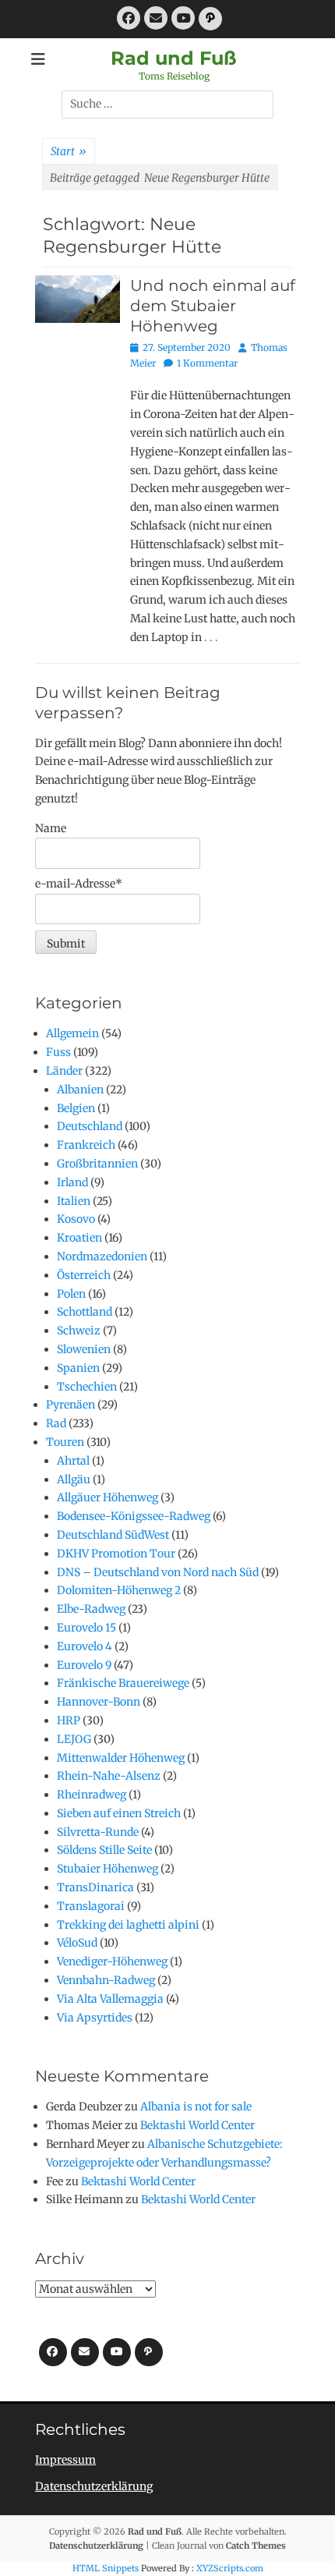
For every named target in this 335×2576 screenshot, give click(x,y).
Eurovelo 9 (84, 1665)
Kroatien (79, 1238)
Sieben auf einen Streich (119, 1813)
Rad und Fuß (174, 58)
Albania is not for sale (196, 2107)
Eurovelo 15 (86, 1628)
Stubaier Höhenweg (108, 1869)
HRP (69, 1720)
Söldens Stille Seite (104, 1850)
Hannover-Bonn (99, 1702)
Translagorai (91, 1906)
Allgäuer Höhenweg (108, 1497)
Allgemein (72, 1033)
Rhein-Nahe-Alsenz (109, 1776)
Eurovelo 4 (85, 1646)
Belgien (76, 1108)
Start (69, 151)
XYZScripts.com (230, 2568)
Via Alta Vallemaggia (110, 1999)
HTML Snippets (106, 2568)
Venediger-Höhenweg (112, 1961)
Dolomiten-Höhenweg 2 (119, 1590)
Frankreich (86, 1145)
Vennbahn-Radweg (106, 1980)
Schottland (85, 1312)
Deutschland (90, 1126)
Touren (65, 1442)
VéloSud (77, 1943)
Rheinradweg (92, 1795)
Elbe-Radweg (91, 1609)
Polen (71, 1294)
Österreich (84, 1275)
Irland (72, 1182)
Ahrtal (73, 1461)
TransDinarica (95, 1887)
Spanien (78, 1368)
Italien (74, 1201)
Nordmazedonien (102, 1256)
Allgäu (74, 1479)
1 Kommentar (207, 363)
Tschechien (87, 1387)
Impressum (65, 2460)
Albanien (80, 1090)
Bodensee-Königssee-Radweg (134, 1516)
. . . (211, 637)
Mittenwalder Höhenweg (121, 1758)
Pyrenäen (71, 1405)
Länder (64, 1071)
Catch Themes (256, 2546)
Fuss (58, 1052)
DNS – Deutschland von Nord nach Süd (158, 1572)
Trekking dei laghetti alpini (128, 1925)
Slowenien (84, 1349)
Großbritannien (97, 1164)
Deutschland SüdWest (113, 1535)
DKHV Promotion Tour (116, 1554)
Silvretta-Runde (98, 1832)
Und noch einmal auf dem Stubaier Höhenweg (213, 306)
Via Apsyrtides (95, 2018)
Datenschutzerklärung (94, 2486)
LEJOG (74, 1739)
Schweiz (79, 1331)
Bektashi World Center (197, 2125)
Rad (56, 1423)
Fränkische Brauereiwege (123, 1683)
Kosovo (76, 1219)
